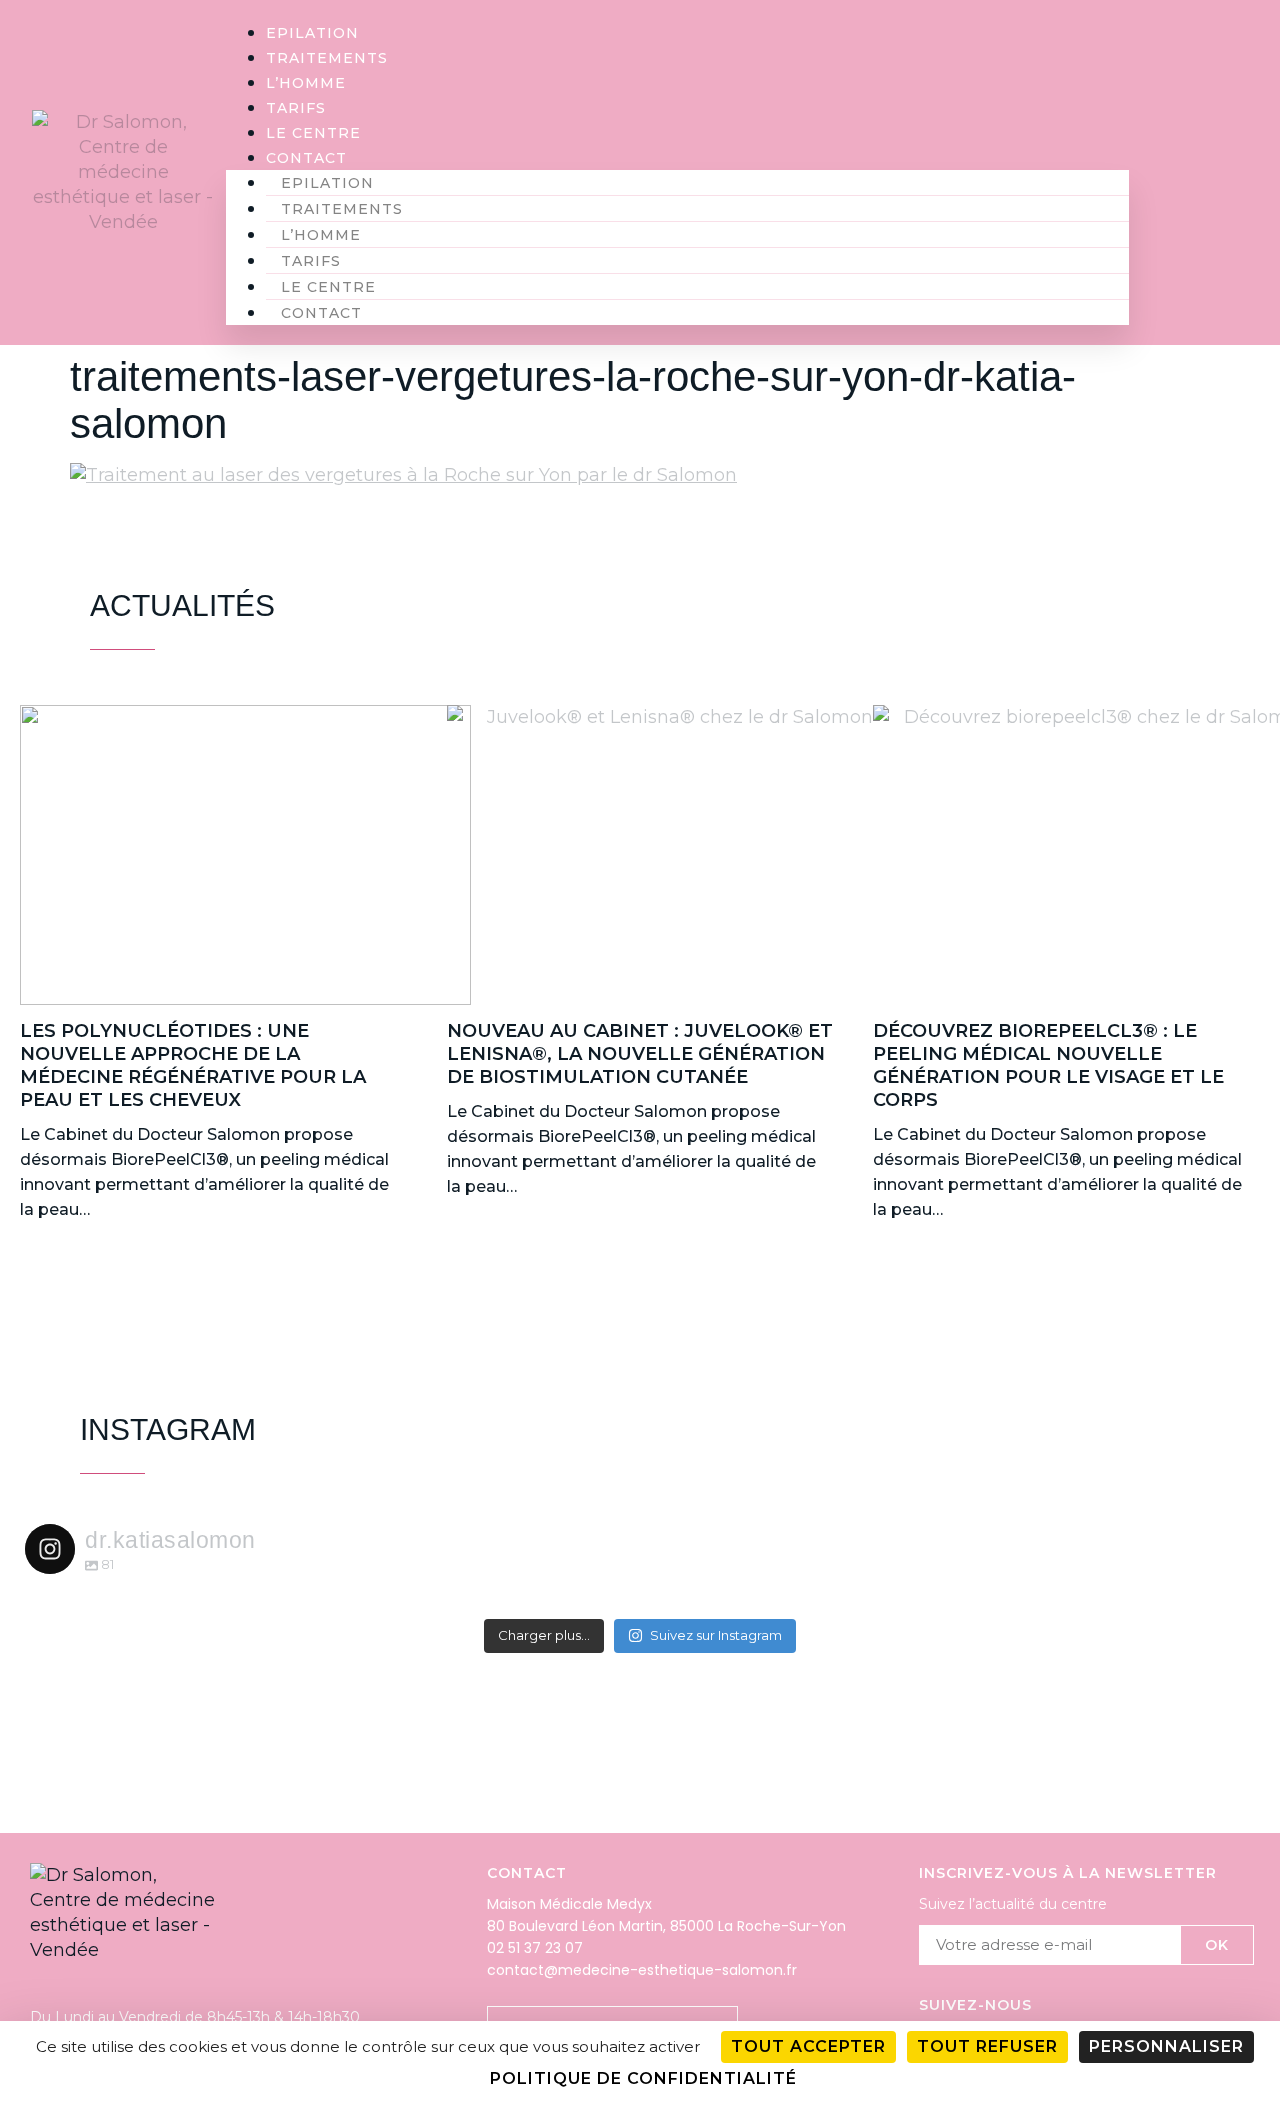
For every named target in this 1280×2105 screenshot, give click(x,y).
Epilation (312, 33)
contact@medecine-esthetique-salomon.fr (642, 1970)
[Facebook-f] (1241, 172)
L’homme (306, 83)
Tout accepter (808, 2046)
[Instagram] (1201, 172)
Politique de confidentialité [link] (643, 2078)
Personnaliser (1166, 2046)
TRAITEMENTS (327, 58)
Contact (306, 158)
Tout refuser (987, 2046)
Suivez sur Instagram (716, 1635)
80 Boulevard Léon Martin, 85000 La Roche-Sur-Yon (666, 1926)
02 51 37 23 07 (535, 1948)
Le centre (313, 133)
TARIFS (296, 108)
